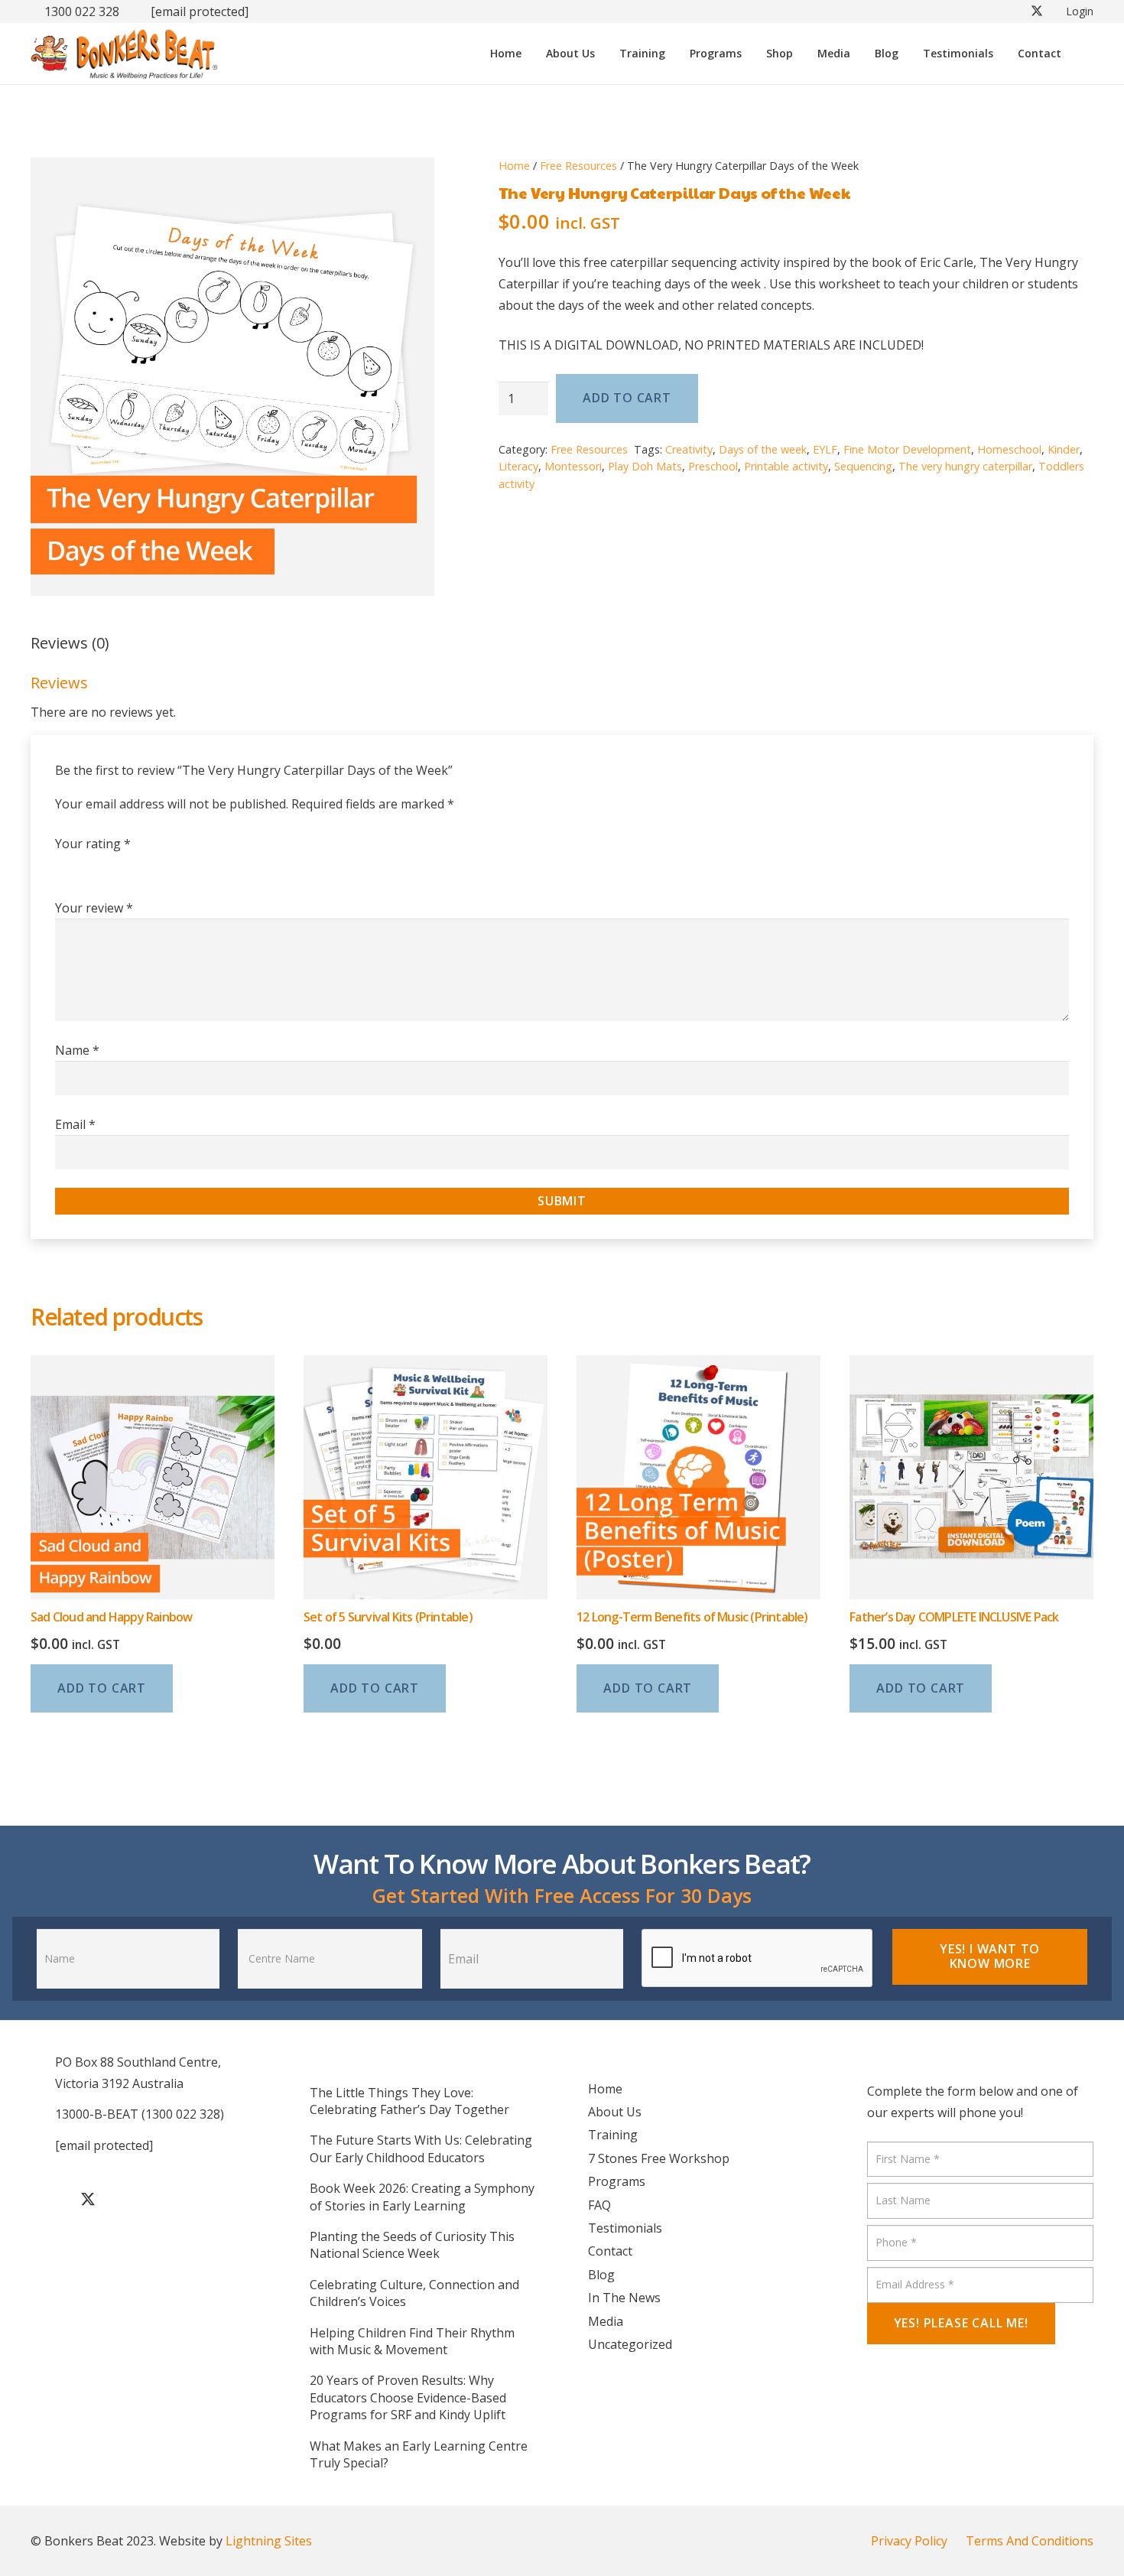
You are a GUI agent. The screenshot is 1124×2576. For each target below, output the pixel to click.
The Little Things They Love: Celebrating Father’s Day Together (409, 2101)
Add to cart (627, 398)
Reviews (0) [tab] (70, 643)
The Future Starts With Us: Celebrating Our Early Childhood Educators (421, 2148)
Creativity (689, 449)
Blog (601, 2275)
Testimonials (625, 2228)
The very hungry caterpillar (965, 466)
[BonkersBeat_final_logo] (124, 54)
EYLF (825, 449)
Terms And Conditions (1030, 2541)
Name (77, 1050)
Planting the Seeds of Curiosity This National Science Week (412, 2245)
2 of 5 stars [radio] (92, 867)
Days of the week (763, 449)
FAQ (599, 2205)
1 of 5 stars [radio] (67, 867)
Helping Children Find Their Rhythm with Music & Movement (412, 2341)
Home (514, 166)
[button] (673, 54)
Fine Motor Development (907, 449)
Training (613, 2135)
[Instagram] (164, 2200)
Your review (94, 908)
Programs (617, 2181)
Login (1080, 11)
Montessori (573, 466)
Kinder (1064, 449)
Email (75, 1124)
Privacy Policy (909, 2541)
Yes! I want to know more (990, 1956)
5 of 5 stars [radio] (165, 867)
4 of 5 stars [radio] (141, 867)
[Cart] (1082, 54)
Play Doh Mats (645, 466)
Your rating (93, 844)
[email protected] (200, 11)
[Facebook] (50, 2200)
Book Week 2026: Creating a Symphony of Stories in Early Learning (422, 2197)
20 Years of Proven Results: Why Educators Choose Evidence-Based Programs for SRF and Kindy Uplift (408, 2397)
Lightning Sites (269, 2541)
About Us (615, 2112)
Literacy (518, 466)
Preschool (713, 466)
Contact (610, 2251)
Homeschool (1009, 449)
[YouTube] (126, 2200)
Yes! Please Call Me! (961, 2323)
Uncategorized (630, 2344)
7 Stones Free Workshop (659, 2158)
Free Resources (578, 166)
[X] (88, 2200)
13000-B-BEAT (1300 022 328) (140, 2114)
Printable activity (786, 466)
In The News (624, 2298)
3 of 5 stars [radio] (116, 867)
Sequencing (863, 466)
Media (606, 2321)
